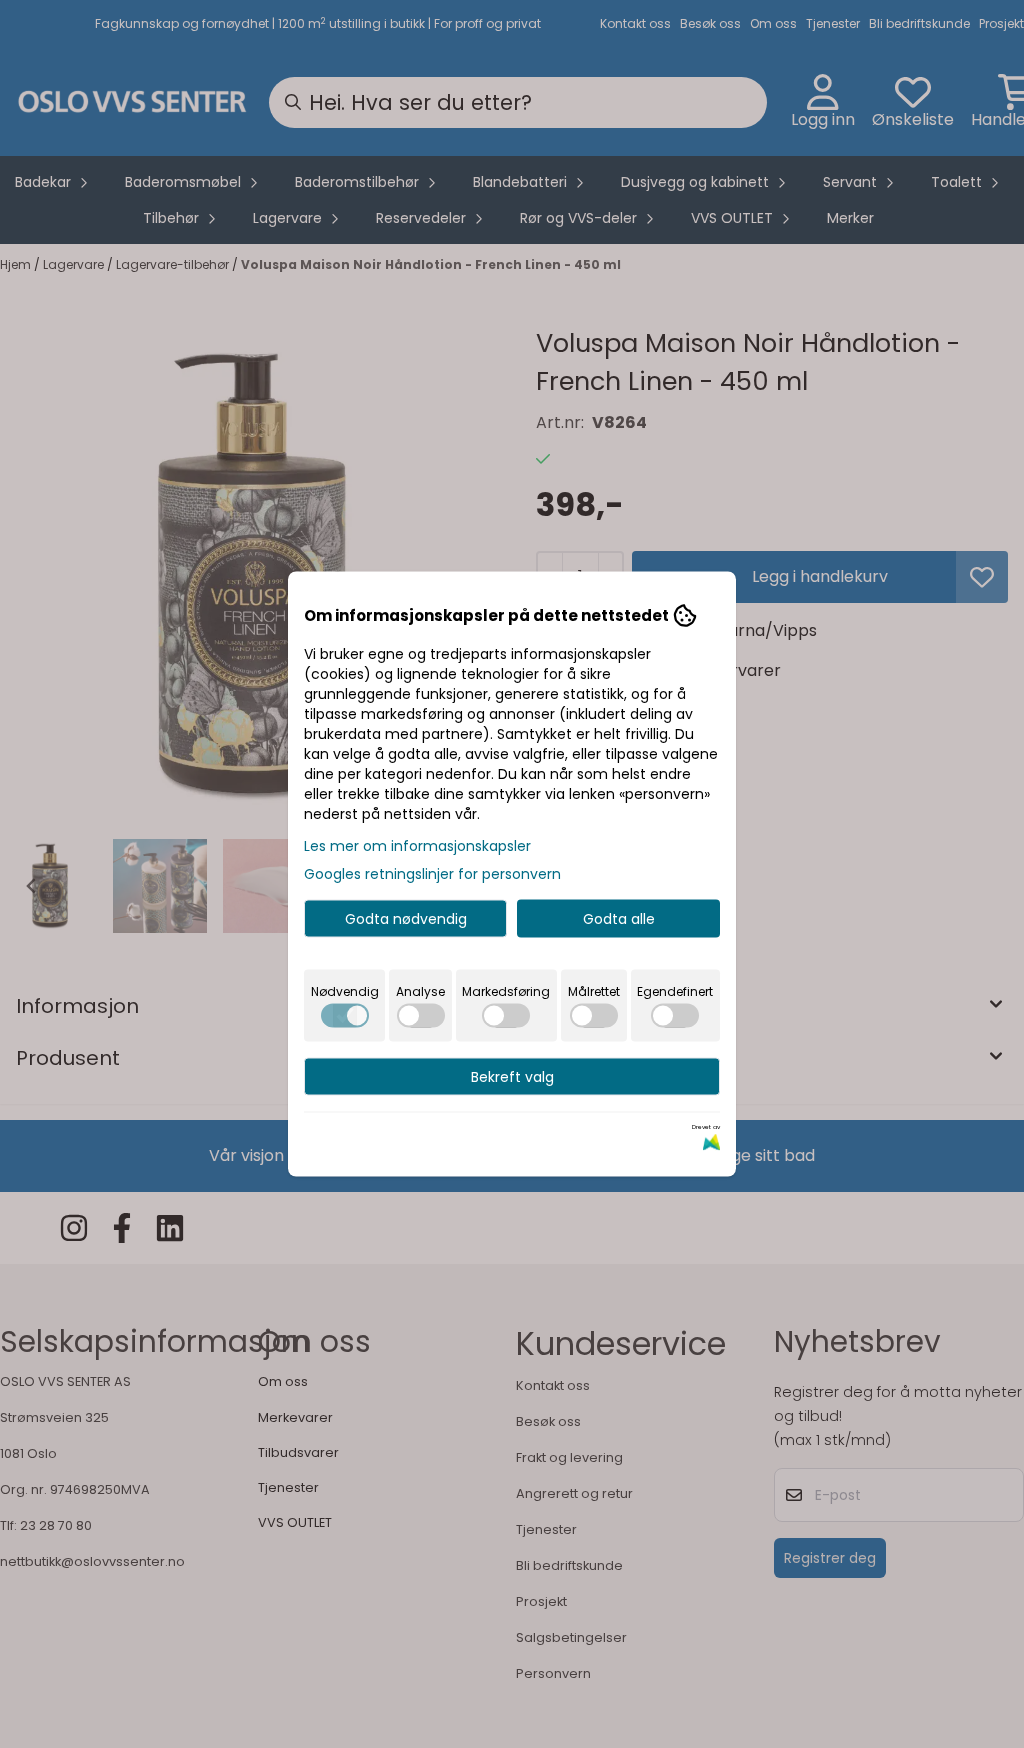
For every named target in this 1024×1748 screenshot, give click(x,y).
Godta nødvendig (406, 919)
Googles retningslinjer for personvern (432, 874)
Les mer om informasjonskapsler (417, 846)
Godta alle (619, 919)
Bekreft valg (512, 1077)
